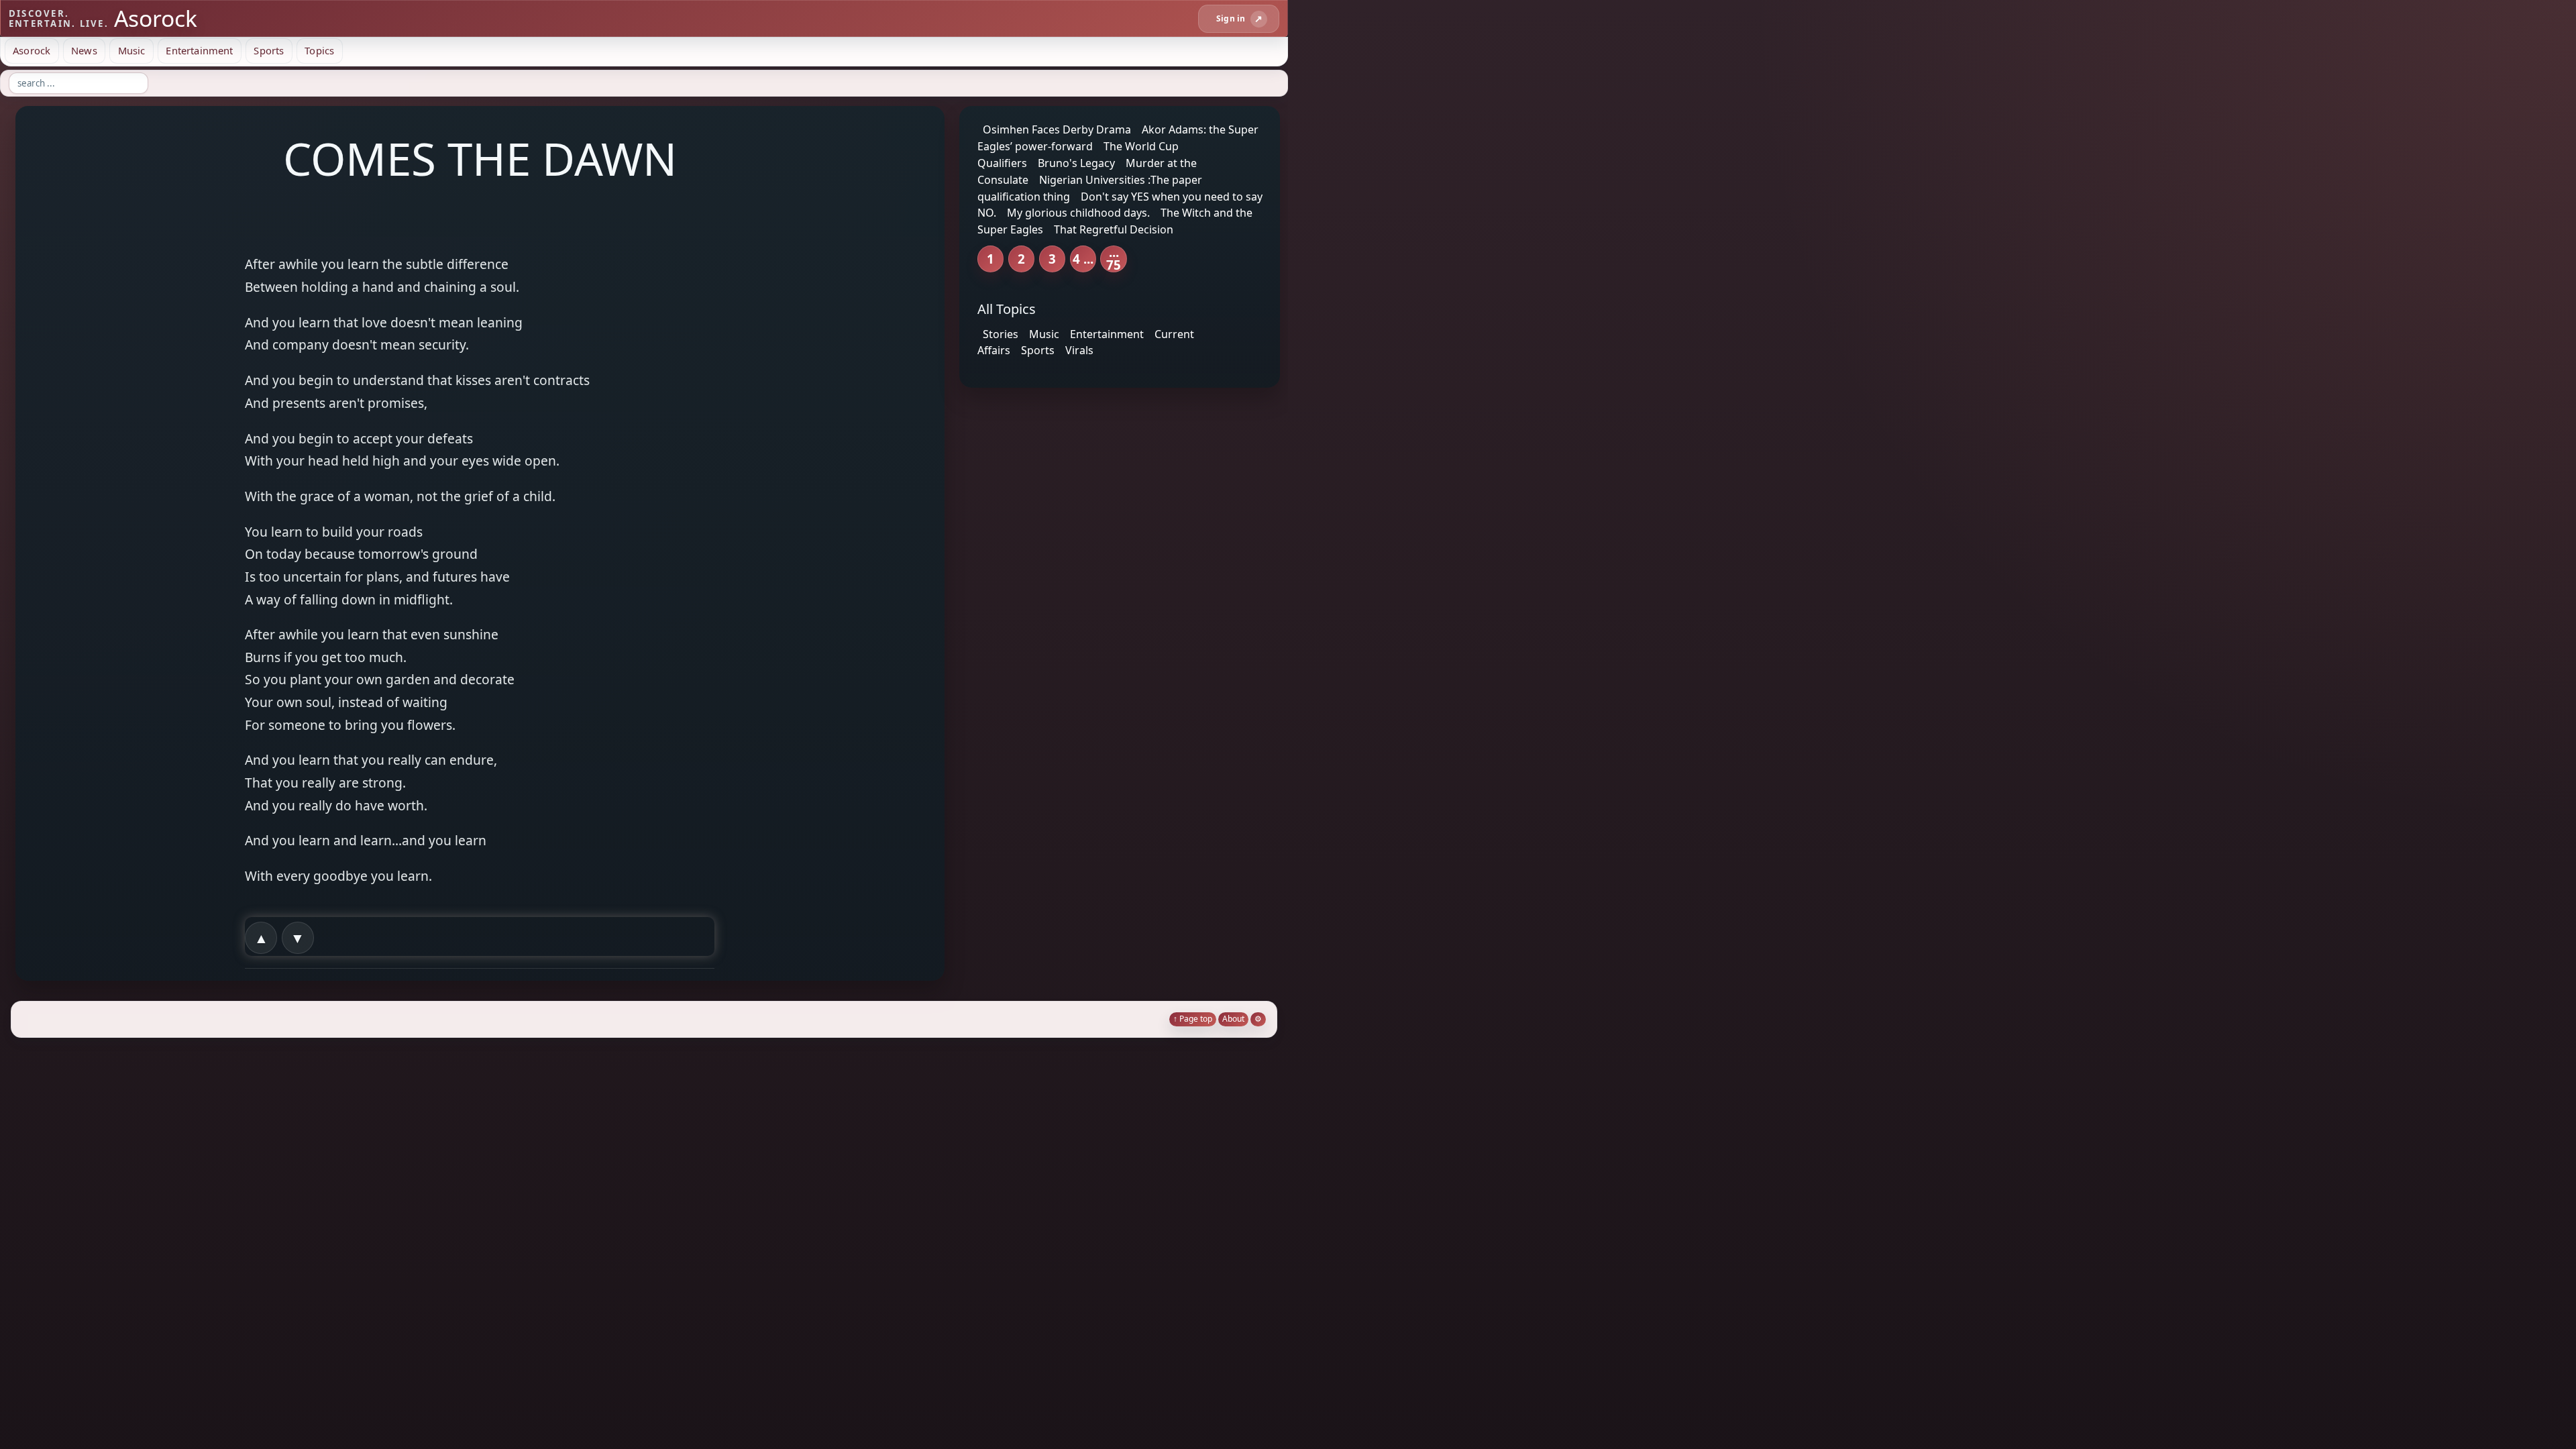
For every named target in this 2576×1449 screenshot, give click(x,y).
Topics (319, 50)
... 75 (1114, 259)
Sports (269, 50)
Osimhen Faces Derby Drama (1057, 129)
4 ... (1083, 259)
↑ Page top (1193, 1019)
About (1233, 1019)
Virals (1079, 350)
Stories (1001, 333)
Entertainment (199, 50)
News (84, 50)
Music (132, 50)
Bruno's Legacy (1076, 163)
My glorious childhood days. (1078, 213)
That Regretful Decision (1114, 229)
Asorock (32, 50)
